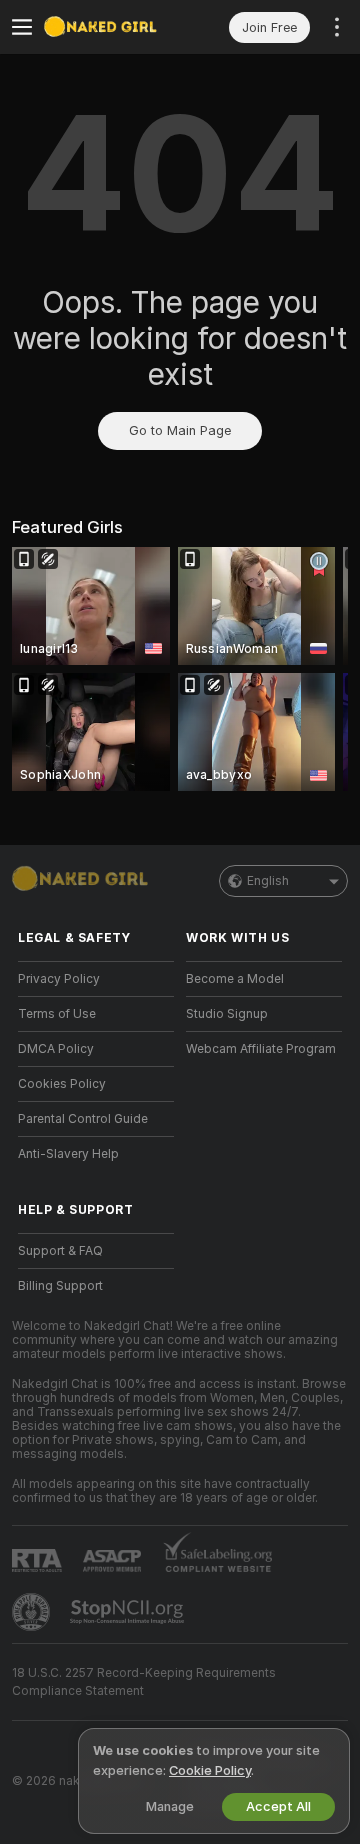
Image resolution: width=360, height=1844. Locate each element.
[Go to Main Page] (112, 27)
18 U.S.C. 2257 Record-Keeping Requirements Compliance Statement (144, 1682)
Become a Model (235, 979)
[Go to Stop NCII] (129, 1612)
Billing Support (60, 1286)
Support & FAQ (60, 1251)
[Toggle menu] (22, 27)
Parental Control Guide (83, 1119)
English (268, 881)
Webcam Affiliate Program (261, 1049)
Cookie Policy (210, 1770)
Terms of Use (57, 1014)
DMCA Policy (56, 1049)
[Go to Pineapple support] (33, 1612)
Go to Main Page (180, 430)
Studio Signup (227, 1014)
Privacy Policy (59, 979)
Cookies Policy (62, 1084)
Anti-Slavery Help (68, 1154)
